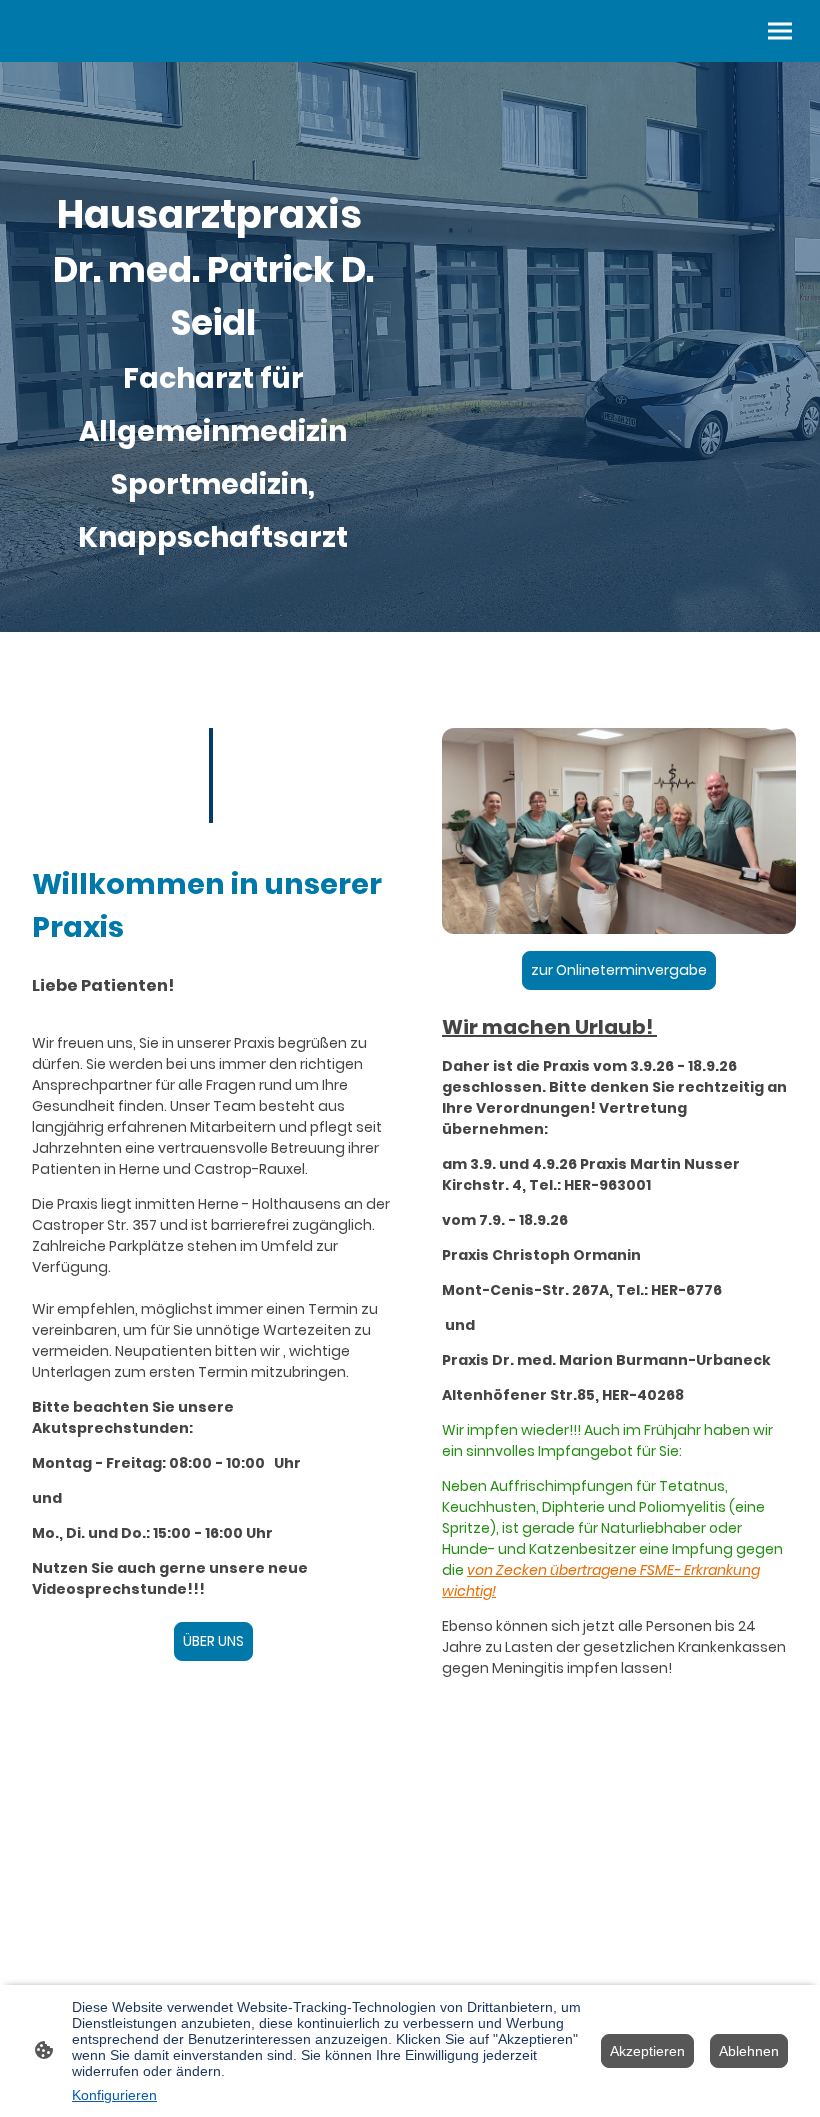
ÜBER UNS (213, 1641)
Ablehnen (749, 2051)
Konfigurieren (114, 2095)
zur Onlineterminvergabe (619, 970)
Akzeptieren (647, 2051)
